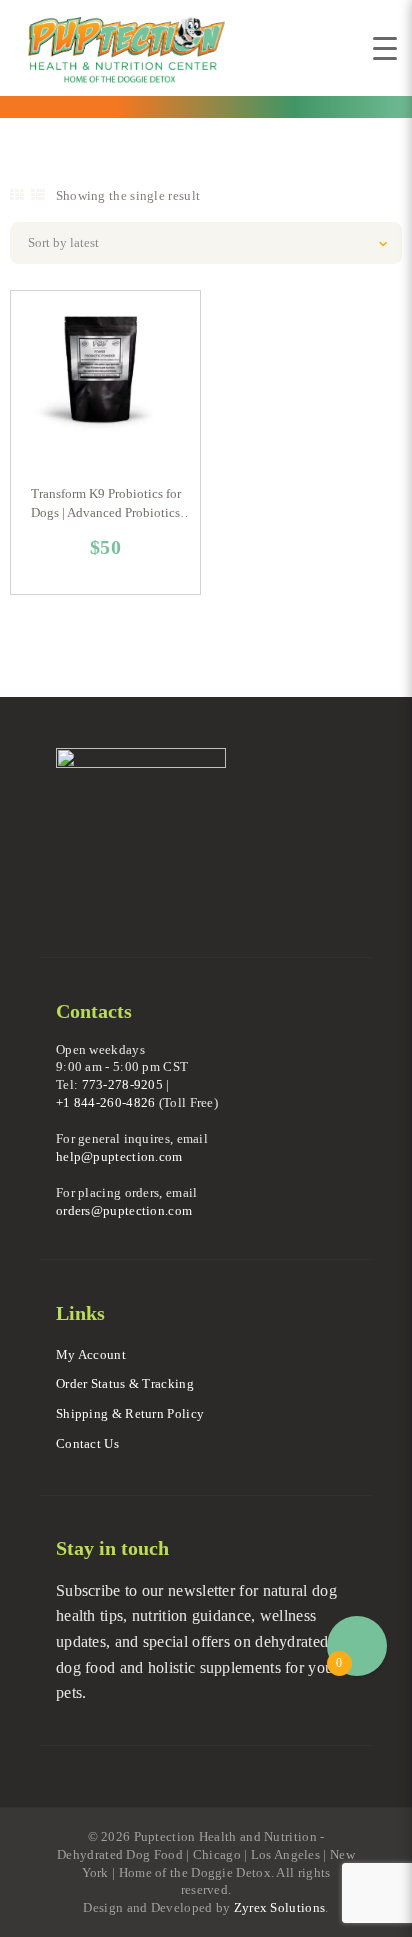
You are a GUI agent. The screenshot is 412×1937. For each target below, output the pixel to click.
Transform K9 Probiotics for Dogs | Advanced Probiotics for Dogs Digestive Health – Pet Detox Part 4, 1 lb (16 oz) (105, 504)
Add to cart (108, 385)
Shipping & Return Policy (130, 1413)
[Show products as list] (38, 195)
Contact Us (87, 1443)
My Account (91, 1354)
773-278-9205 (123, 1084)
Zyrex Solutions (280, 1907)
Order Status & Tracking (125, 1383)
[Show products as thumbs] (17, 195)
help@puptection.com (119, 1156)
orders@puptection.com (124, 1210)
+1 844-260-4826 (106, 1102)
